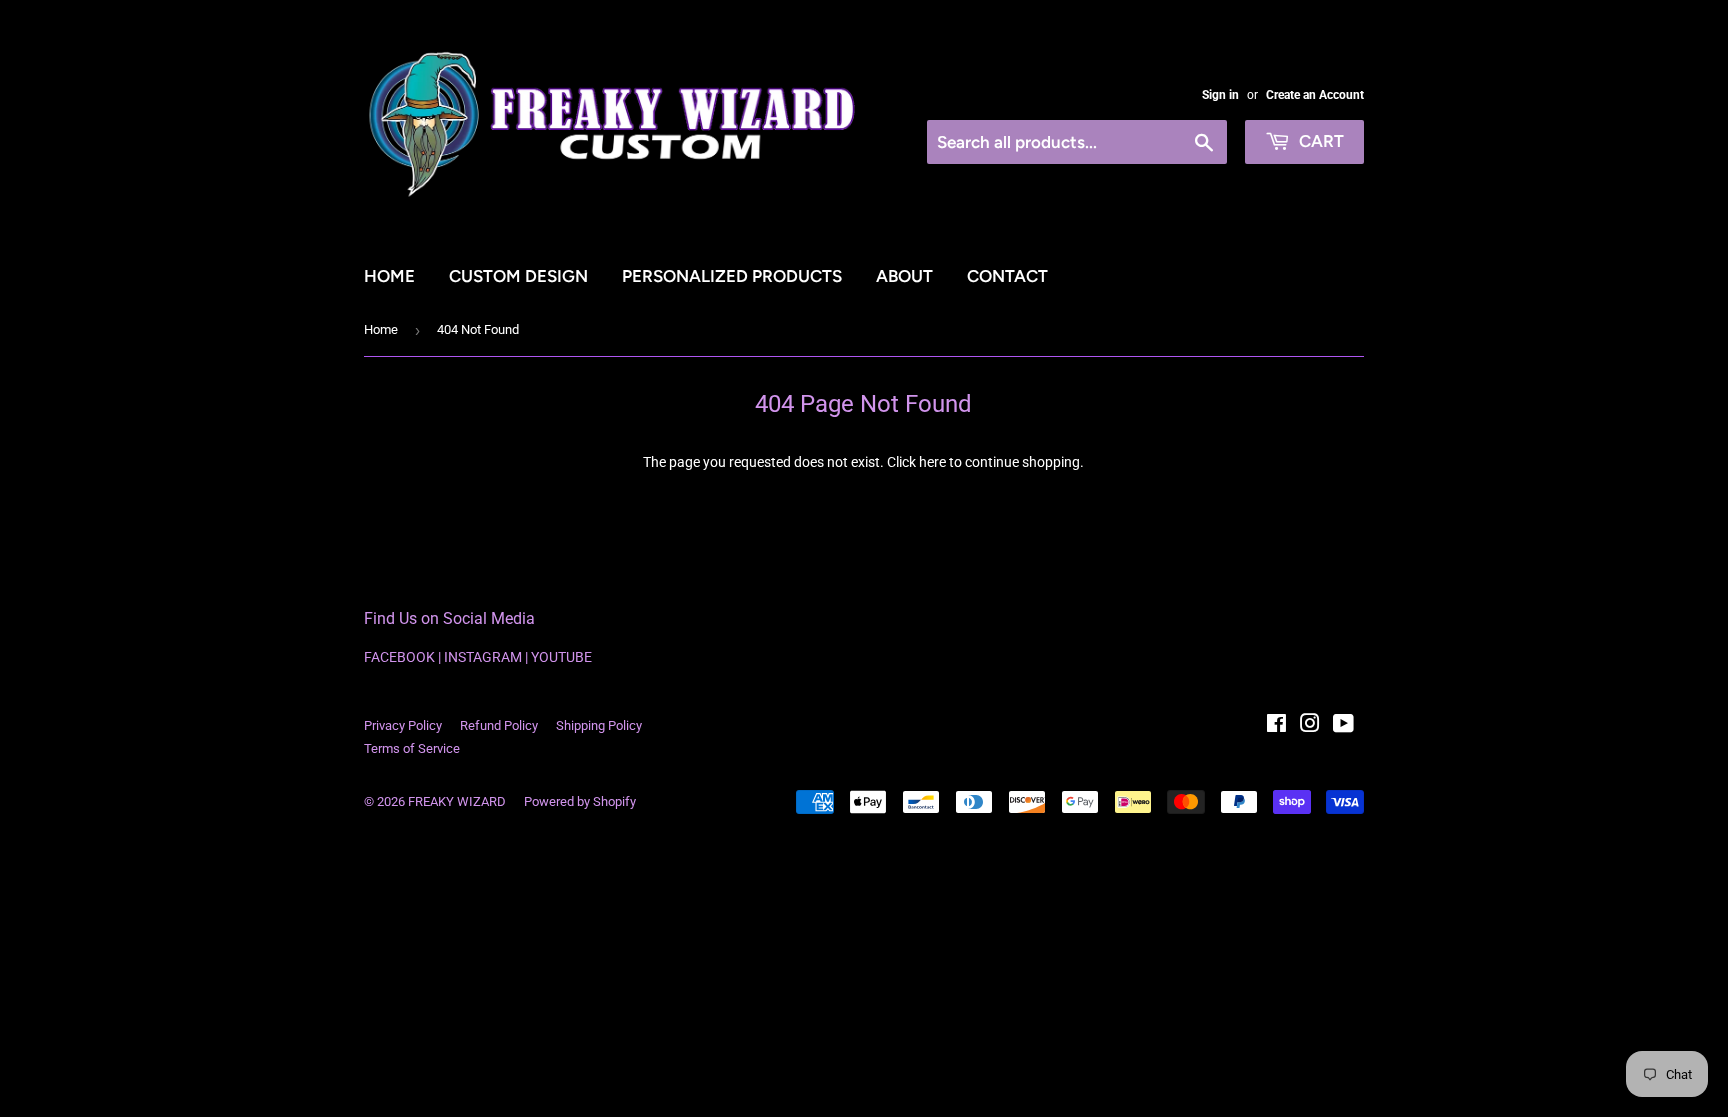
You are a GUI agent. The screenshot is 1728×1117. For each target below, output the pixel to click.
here (932, 462)
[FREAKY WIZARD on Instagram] (1310, 726)
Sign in (1220, 95)
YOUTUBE (561, 657)
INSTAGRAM (483, 657)
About (904, 276)
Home (389, 276)
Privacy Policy (403, 725)
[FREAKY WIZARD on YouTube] (1343, 726)
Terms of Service (412, 748)
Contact (1007, 276)
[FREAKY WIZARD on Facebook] (1276, 726)
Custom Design (518, 276)
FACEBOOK (399, 657)
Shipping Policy (599, 725)
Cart (1319, 141)
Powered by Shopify (580, 801)
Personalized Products (732, 276)
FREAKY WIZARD (457, 801)
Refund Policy (499, 725)
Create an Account (1315, 95)
